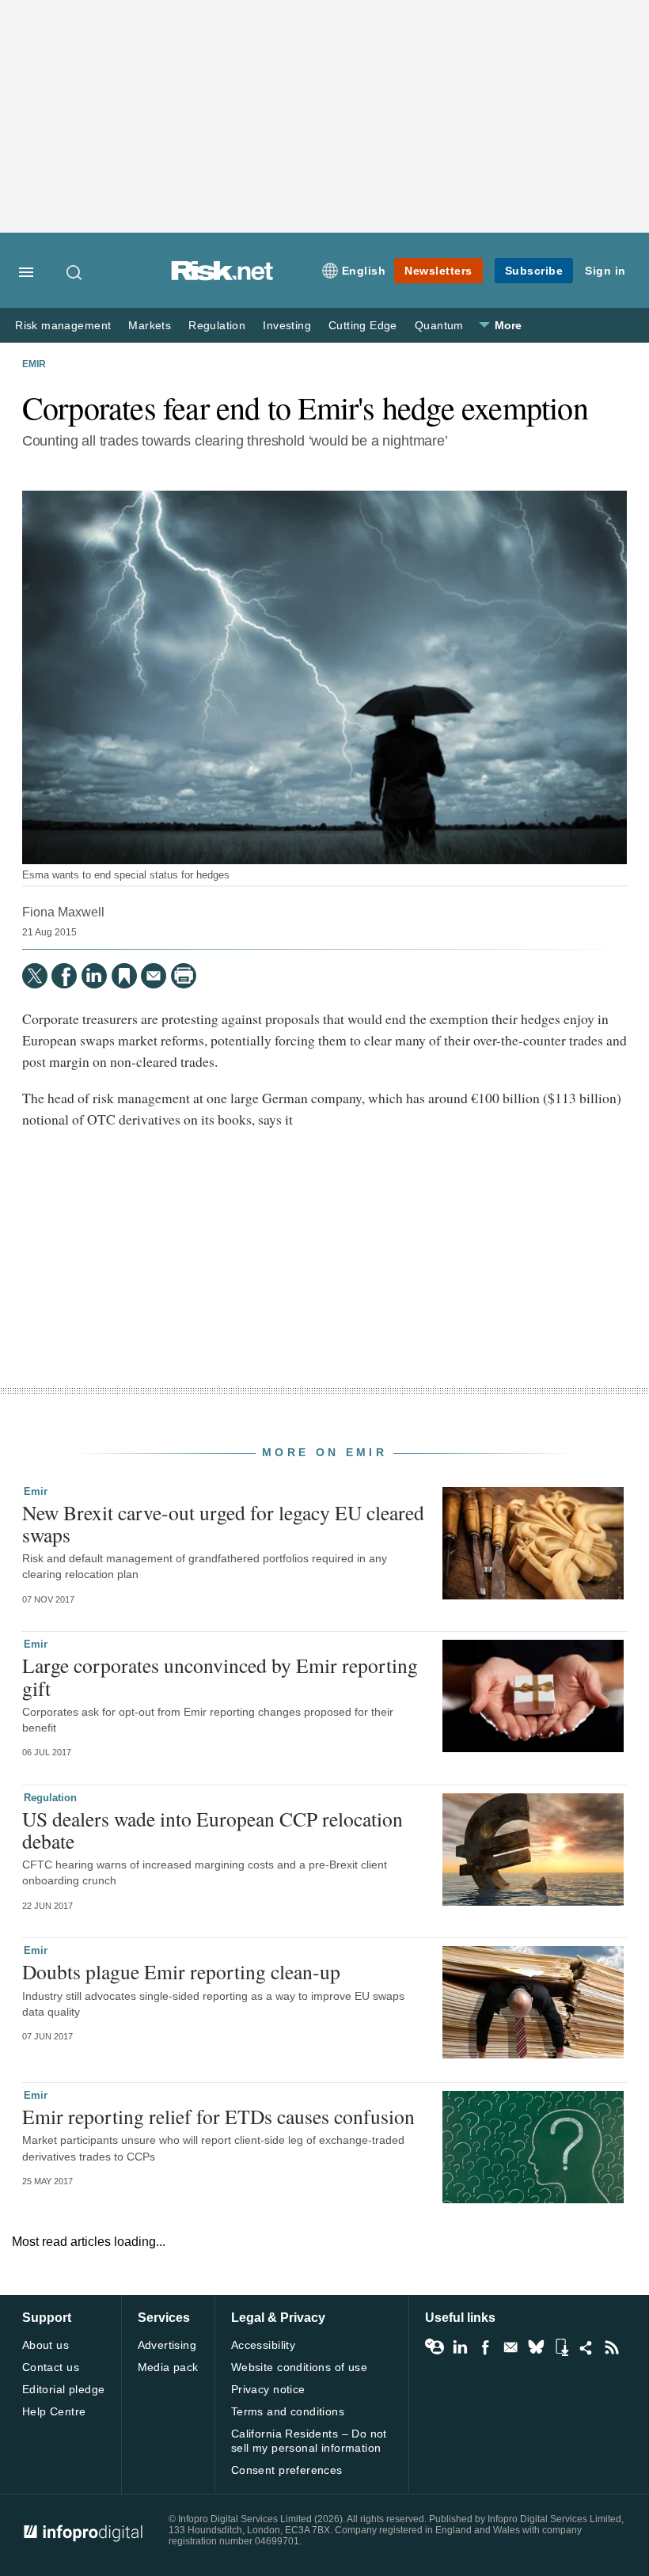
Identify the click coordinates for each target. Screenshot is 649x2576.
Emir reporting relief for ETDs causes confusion (218, 2116)
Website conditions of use (300, 2367)
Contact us (51, 2367)
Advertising (167, 2345)
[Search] (75, 272)
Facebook (485, 2347)
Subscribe (534, 271)
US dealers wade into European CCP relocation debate (213, 1830)
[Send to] (154, 976)
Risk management (63, 326)
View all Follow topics (435, 2347)
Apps (561, 2347)
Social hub (586, 2347)
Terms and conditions (288, 2411)
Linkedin (460, 2347)
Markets (150, 326)
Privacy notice (268, 2389)
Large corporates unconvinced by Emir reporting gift (220, 1676)
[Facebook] (64, 976)
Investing (287, 326)
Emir (34, 364)
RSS (612, 2347)
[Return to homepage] (222, 277)
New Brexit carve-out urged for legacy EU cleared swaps (223, 1523)
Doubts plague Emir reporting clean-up (181, 1971)
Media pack (168, 2367)
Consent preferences (287, 2470)
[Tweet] (35, 976)
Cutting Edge (363, 326)
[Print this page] (184, 976)
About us (46, 2345)
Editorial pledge (64, 2389)
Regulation (217, 326)
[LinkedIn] (94, 976)
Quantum (439, 326)
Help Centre (54, 2411)
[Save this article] (124, 976)
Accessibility (263, 2345)
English (364, 271)
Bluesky (536, 2347)
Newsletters (438, 271)
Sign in (605, 271)
